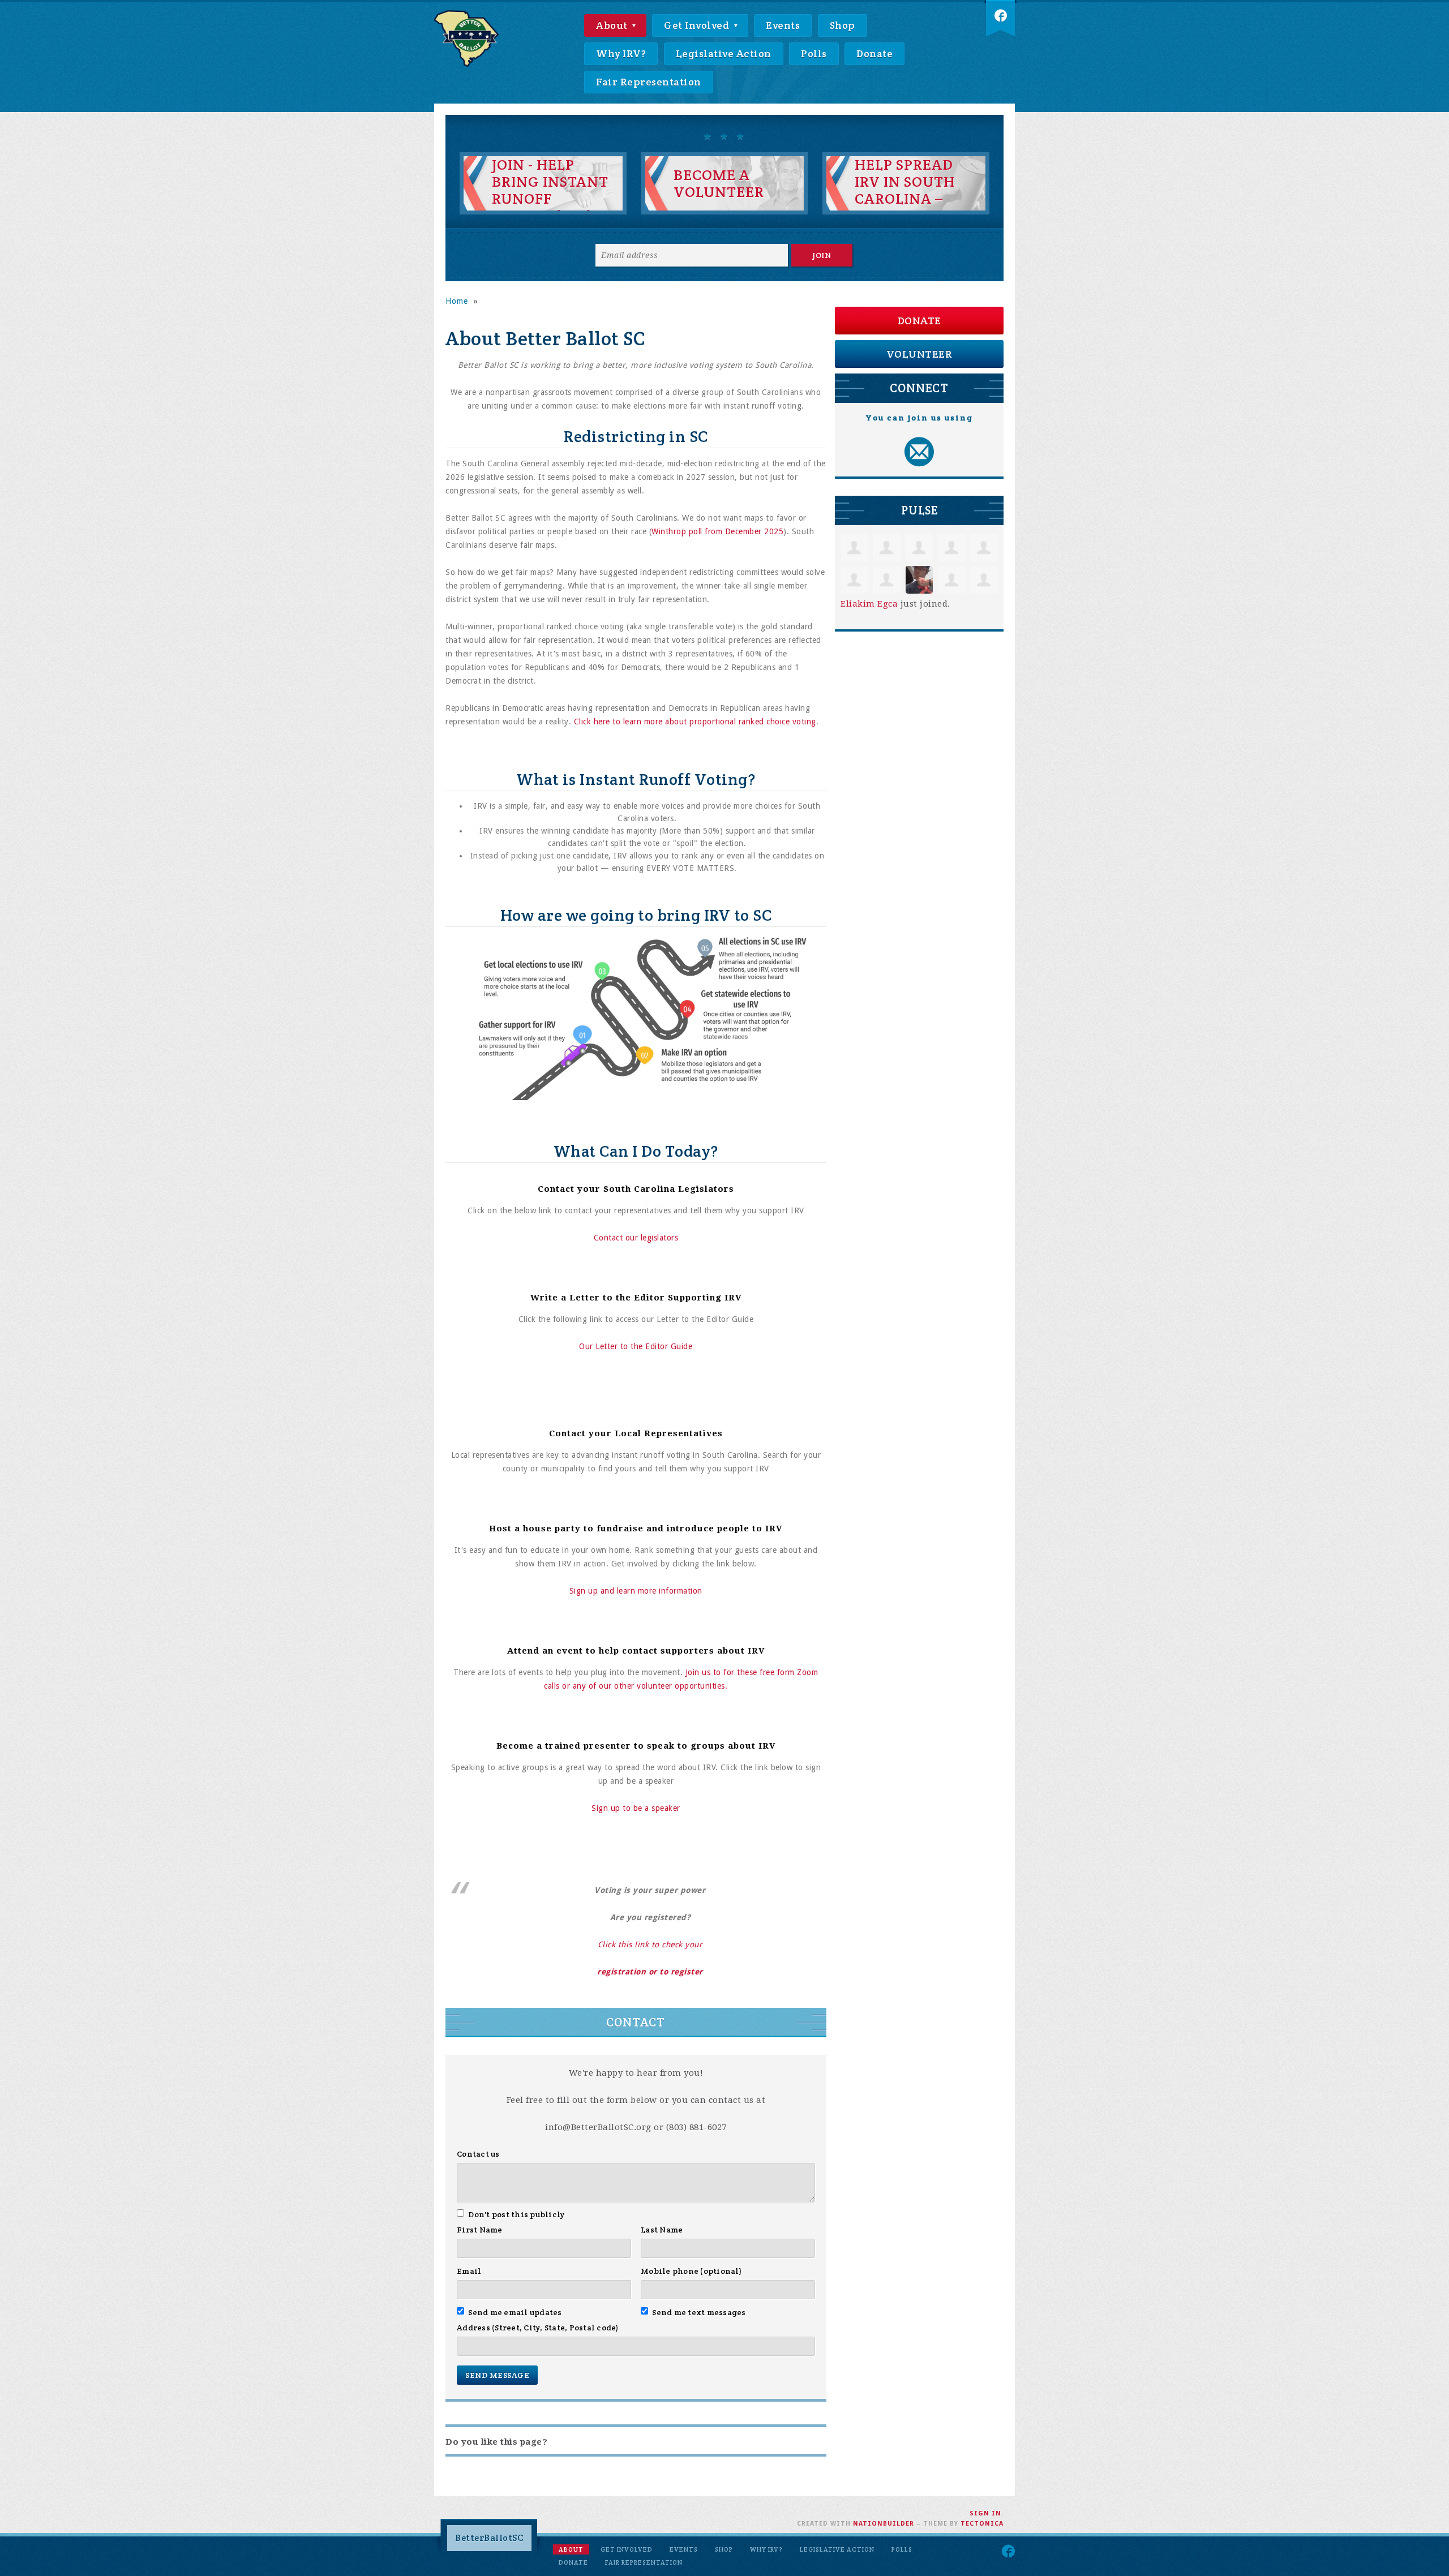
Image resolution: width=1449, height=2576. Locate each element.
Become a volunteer (719, 183)
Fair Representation (649, 82)
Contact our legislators (636, 1238)
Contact (636, 2022)
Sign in (985, 2513)
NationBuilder (884, 2524)
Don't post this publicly (516, 2214)
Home (457, 301)
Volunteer (919, 354)
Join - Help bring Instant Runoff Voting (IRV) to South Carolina (550, 207)
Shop (843, 25)
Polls (814, 53)
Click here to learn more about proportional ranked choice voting (695, 722)
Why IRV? (621, 53)
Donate (874, 53)
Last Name (662, 2230)
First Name (480, 2230)
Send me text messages (699, 2312)
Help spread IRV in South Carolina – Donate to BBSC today (905, 199)
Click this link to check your (650, 1944)
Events (783, 25)
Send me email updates (515, 2312)
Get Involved (698, 25)
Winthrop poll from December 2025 (717, 531)
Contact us (478, 2154)
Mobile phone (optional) (691, 2271)
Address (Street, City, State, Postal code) (538, 2328)
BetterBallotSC (489, 2538)
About (613, 25)
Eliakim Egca (869, 604)
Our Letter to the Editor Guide (636, 1346)
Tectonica (982, 2524)
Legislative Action (724, 53)
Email (469, 2271)
